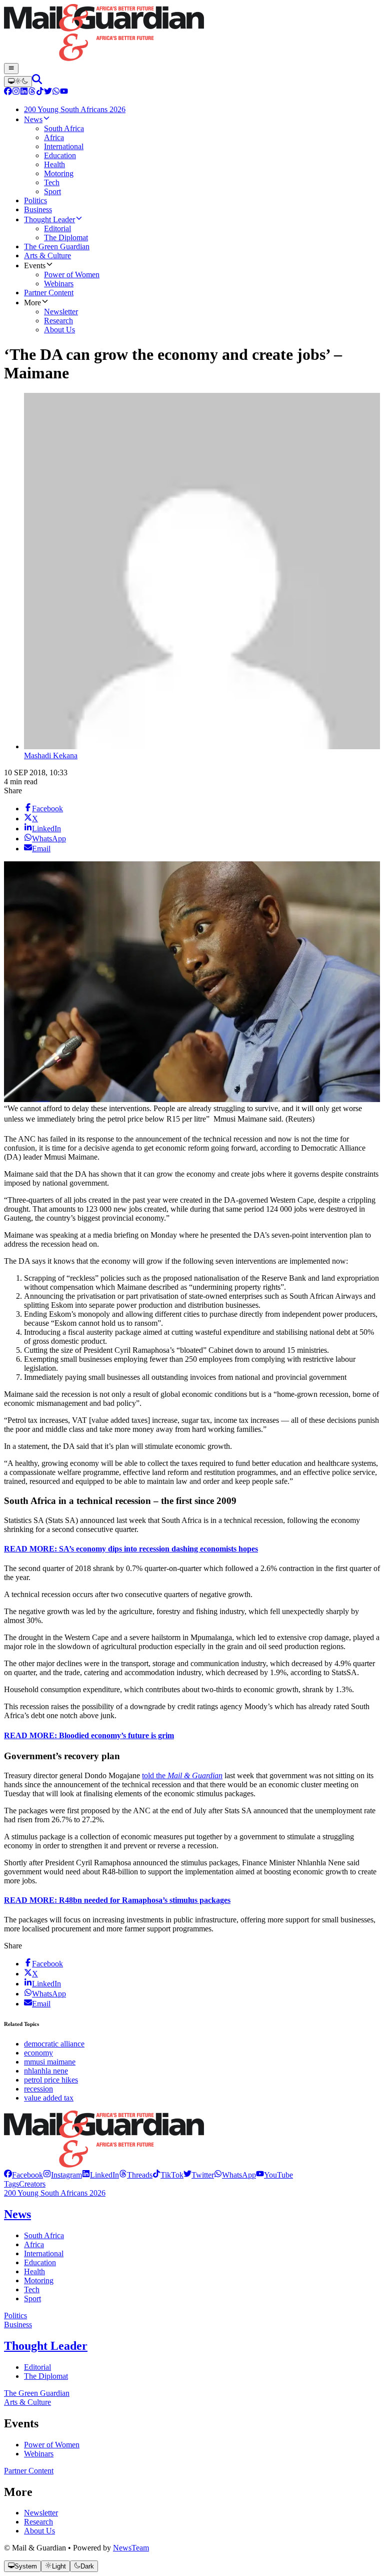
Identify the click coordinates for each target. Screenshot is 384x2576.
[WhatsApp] (56, 92)
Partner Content (29, 2471)
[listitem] (23, 2175)
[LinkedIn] (24, 92)
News (17, 2214)
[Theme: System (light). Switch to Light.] (18, 82)
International (44, 2253)
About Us (39, 2531)
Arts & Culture (27, 2402)
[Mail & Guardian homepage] (192, 34)
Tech (32, 2289)
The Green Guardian (37, 2393)
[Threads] (32, 92)
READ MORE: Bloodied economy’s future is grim (89, 1735)
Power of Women (52, 2445)
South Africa (44, 2235)
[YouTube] (64, 92)
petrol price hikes (51, 2080)
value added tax (49, 2098)
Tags (11, 2184)
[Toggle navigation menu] (11, 69)
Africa (34, 2244)
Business (18, 2325)
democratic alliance (54, 2044)
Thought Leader (46, 2346)
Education (40, 2262)
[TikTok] (40, 92)
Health (34, 2271)
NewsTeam (131, 2548)
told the (182, 1775)
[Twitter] (48, 92)
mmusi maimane (50, 2062)
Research (38, 2522)
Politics (15, 2315)
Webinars (39, 2454)
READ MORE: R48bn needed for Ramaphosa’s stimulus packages (117, 1900)
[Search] (37, 81)
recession (38, 2089)
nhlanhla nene (46, 2071)
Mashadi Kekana (51, 755)
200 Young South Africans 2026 (55, 2193)
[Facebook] (8, 92)
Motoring (39, 2280)
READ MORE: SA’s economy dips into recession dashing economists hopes (131, 1549)
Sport (32, 2298)
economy (38, 2053)
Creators (32, 2184)
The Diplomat (46, 2376)
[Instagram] (16, 92)
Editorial (37, 2367)
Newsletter (41, 2513)
